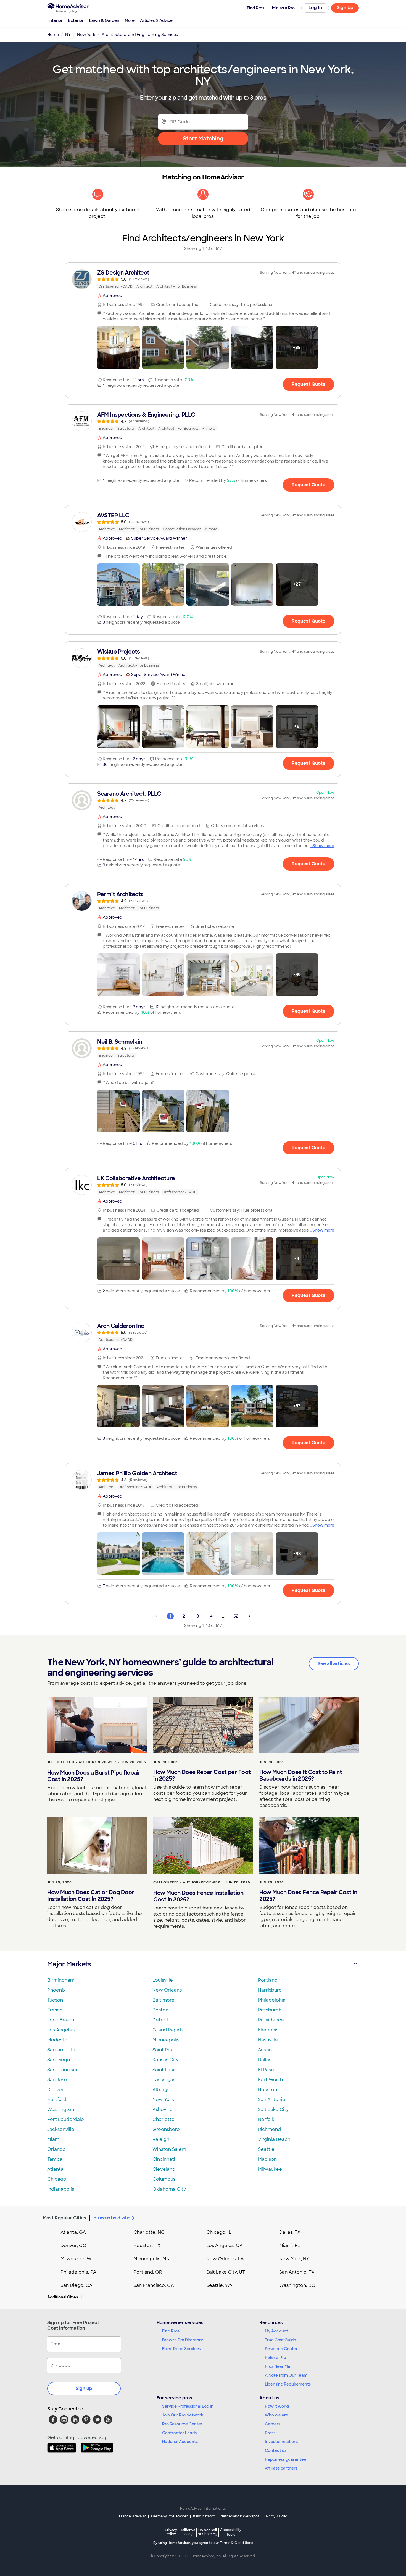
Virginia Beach (274, 2139)
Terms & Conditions (236, 2543)
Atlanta (55, 2169)
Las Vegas (164, 2080)
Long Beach (61, 2020)
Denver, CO (73, 2245)
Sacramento (61, 2050)
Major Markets (69, 1964)
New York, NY (294, 2259)
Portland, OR (148, 2272)
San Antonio (272, 2100)
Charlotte (164, 2119)
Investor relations (282, 2442)
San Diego (59, 2060)
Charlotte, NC (149, 2232)
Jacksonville (61, 2129)
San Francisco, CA (154, 2285)
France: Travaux (132, 2516)
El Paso (266, 2070)
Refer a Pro (275, 2358)
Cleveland (164, 2169)
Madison (267, 2159)
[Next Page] (249, 1616)
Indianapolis (61, 2189)
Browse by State (111, 2218)
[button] (118, 348)
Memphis (268, 2030)
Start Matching (203, 139)
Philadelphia (272, 2000)
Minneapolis (166, 2040)
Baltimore (164, 2000)
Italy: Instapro (204, 2516)
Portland (268, 1980)
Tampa (55, 2159)
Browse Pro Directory (183, 2340)
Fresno (55, 2010)
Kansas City (165, 2060)
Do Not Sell (208, 2532)
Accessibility (231, 2532)
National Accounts (180, 2442)
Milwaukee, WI (77, 2259)
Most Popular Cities (64, 2218)
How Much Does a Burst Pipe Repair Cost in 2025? (94, 1776)
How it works (277, 2406)
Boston (160, 2010)
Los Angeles (61, 2030)
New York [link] (86, 35)
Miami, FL (290, 2245)
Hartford (57, 2100)
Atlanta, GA (73, 2232)
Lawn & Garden (104, 20)
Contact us (276, 2450)
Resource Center (281, 2349)
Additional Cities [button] (63, 2297)
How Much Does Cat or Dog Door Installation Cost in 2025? (91, 1896)
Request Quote (309, 384)
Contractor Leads (179, 2433)
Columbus (164, 2179)
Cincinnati (164, 2159)
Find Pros (171, 2331)
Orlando (56, 2149)
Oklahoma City (169, 2189)
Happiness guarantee (286, 2459)
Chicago (57, 2179)
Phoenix (56, 1990)
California (187, 2532)
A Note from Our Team (286, 2375)
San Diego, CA (77, 2285)
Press (270, 2433)
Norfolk (266, 2119)
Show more (323, 846)
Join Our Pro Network (183, 2415)
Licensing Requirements (288, 2384)
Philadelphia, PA (78, 2272)
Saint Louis (164, 2070)
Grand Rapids (168, 2030)
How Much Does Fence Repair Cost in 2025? (308, 1896)
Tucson (55, 2000)
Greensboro (166, 2129)
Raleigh (161, 2139)
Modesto (57, 2040)
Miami (54, 2139)
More (130, 20)
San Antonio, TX (297, 2272)
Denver (56, 2090)
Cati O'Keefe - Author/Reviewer (187, 1882)
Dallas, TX (290, 2232)
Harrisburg (270, 1990)
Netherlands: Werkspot (240, 2516)
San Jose (57, 2080)
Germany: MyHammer (169, 2516)
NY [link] (68, 35)
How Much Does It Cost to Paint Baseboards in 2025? (301, 1775)
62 (236, 1616)
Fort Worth (270, 2080)
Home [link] (53, 35)
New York (163, 2100)
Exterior (76, 20)
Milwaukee (270, 2169)
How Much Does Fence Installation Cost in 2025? (198, 1896)
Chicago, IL (219, 2232)
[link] (203, 279)
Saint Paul (164, 2050)
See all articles (334, 1664)
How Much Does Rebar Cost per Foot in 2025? (202, 1775)
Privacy (171, 2532)
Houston (267, 2090)
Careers (273, 2424)
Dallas (265, 2060)
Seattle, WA (219, 2285)
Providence (271, 2020)
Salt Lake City (273, 2109)
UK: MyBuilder (276, 2516)
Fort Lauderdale (66, 2119)
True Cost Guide (280, 2340)
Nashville (268, 2040)
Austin (265, 2050)
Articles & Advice (156, 20)
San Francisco (63, 2070)
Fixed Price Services (181, 2349)
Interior (56, 20)
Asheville (163, 2109)
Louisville (163, 1980)
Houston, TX (147, 2245)
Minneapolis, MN (151, 2259)
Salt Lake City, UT (226, 2272)
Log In (315, 8)
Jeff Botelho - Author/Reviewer (82, 1762)
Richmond (269, 2129)
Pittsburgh (270, 2010)
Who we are (276, 2415)
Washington (61, 2109)
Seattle (266, 2149)
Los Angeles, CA (225, 2245)
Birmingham (61, 1980)
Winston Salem (169, 2149)
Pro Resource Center (182, 2424)
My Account (276, 2331)
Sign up (84, 2388)
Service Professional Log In (188, 2406)
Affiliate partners (281, 2468)
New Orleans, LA (225, 2259)
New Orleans (167, 1990)
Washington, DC (297, 2285)
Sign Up (345, 8)
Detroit (160, 2020)
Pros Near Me (278, 2366)
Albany (160, 2090)
